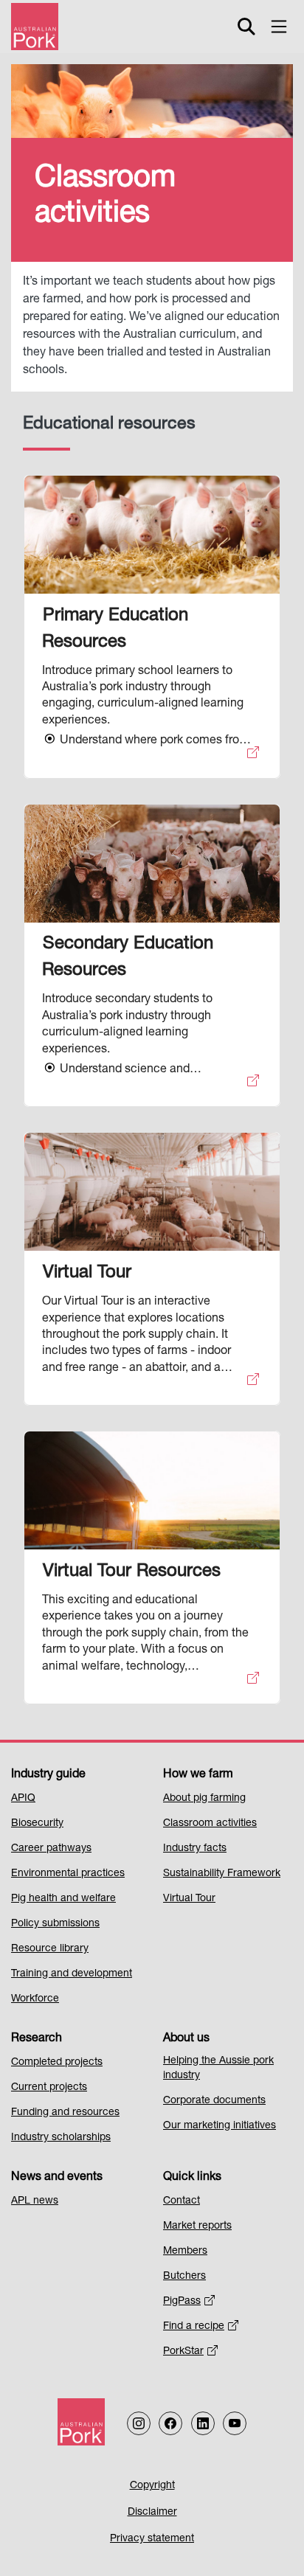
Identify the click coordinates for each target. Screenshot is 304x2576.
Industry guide (48, 1775)
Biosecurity (37, 1824)
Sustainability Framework (222, 1874)
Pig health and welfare (63, 1899)
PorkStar (183, 2352)
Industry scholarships (61, 2138)
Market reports (197, 2226)
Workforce (35, 1999)
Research (37, 2039)
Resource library (50, 1949)
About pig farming (204, 1799)
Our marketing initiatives (220, 2126)
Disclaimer (152, 2513)
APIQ (23, 1799)
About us (186, 2039)
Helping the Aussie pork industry (218, 2069)
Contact (182, 2201)
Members (185, 2252)
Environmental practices (68, 1874)
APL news (35, 2201)
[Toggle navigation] (279, 27)
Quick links (192, 2178)
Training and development (72, 1974)
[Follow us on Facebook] (170, 2423)
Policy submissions (55, 1924)
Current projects (49, 2088)
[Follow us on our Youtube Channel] (235, 2423)
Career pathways (51, 1849)
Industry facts (195, 1849)
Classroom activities (210, 1824)
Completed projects (57, 2063)
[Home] (35, 27)
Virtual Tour (189, 1899)
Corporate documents (214, 2101)
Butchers (184, 2277)
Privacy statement (152, 2539)
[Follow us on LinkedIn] (203, 2423)
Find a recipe (194, 2327)
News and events (57, 2178)
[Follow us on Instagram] (139, 2423)
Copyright (152, 2486)
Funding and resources (65, 2113)
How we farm (198, 1775)
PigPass (182, 2302)
